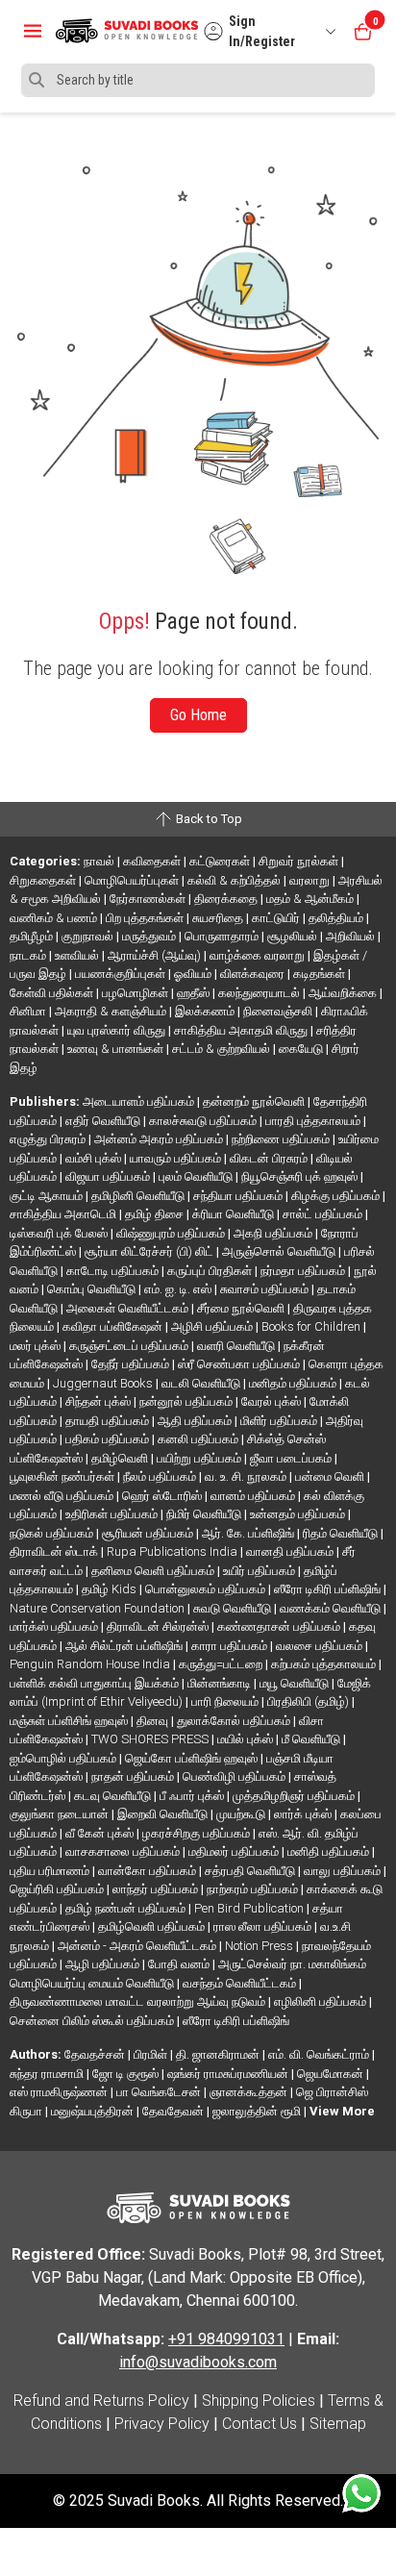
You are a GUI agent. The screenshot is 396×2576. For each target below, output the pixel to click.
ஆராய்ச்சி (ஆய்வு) (156, 955)
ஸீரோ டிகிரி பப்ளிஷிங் (329, 1589)
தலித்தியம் (337, 918)
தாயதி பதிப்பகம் (109, 1421)
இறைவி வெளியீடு (164, 1814)
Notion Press (260, 1946)
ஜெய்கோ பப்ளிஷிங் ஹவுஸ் (193, 1758)
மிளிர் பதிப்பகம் (280, 1421)
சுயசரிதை (219, 918)
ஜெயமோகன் (332, 2074)
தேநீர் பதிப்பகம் (132, 1364)
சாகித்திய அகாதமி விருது (242, 1030)
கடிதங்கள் (321, 974)
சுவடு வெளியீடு (234, 1608)
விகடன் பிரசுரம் (270, 1158)
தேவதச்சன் (96, 2054)
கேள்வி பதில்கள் (53, 993)
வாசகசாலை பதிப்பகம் (124, 1851)
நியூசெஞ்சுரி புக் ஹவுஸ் (301, 1176)
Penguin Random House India (91, 1664)
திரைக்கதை (227, 899)
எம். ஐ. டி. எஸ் (179, 1289)
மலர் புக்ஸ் (37, 1346)
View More (342, 2111)
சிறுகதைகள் (44, 880)
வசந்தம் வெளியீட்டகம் (241, 1983)
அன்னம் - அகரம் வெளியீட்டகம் (138, 1946)
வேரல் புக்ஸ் (272, 1401)
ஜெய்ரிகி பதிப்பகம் (58, 1889)
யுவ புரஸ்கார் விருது (118, 1030)
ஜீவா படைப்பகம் (292, 1458)
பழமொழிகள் (136, 993)
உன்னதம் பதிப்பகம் (299, 1514)
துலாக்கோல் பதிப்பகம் (235, 1721)
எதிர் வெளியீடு (104, 1121)
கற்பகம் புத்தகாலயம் (325, 1664)
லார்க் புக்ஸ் (304, 1814)
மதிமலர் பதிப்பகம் (235, 1851)
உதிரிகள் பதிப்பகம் (113, 1514)
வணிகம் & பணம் (55, 918)
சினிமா (29, 1011)
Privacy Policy (162, 2424)
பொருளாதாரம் (223, 936)
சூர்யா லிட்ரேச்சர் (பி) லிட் (150, 1251)
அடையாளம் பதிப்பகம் (140, 1101)
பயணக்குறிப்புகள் (122, 974)
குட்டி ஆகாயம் (48, 1196)
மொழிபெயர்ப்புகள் (133, 880)
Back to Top (208, 819)
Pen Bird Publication (250, 1908)
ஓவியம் (194, 974)
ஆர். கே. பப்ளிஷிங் (249, 1533)
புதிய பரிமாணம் (51, 1871)
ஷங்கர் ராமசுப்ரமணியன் (229, 2074)
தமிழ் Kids (111, 1589)
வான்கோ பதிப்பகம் (148, 1871)
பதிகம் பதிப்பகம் (109, 1439)
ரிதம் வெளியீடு (342, 1533)
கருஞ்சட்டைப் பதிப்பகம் (130, 1346)
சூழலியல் (294, 936)
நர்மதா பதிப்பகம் (304, 1271)
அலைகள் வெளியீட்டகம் (129, 1308)
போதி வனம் (180, 1964)
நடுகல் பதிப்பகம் (53, 1533)
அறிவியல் (352, 936)
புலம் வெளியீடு (197, 1176)
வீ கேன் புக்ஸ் (101, 1833)
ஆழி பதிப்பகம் (104, 1964)
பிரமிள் (152, 2054)
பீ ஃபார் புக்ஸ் (193, 1796)
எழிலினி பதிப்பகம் (322, 2001)
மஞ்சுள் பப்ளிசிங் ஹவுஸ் (70, 1721)
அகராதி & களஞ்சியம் (112, 1011)
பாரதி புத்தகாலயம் (314, 1121)
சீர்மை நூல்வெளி (242, 1308)
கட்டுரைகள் (221, 861)
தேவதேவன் (174, 2111)
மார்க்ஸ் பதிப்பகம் (55, 1626)
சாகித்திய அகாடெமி (64, 1214)
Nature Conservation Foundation (99, 1608)
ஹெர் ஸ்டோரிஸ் (163, 1496)
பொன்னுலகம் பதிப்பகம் (207, 1589)
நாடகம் (29, 955)
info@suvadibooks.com (198, 2362)
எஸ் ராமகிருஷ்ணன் (60, 2092)
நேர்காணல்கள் (149, 899)
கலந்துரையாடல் (260, 993)
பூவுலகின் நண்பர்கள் (63, 1476)
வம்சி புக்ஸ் (95, 1158)
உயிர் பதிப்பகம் (260, 1571)
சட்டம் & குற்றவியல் (223, 1049)
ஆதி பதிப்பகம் (196, 1421)
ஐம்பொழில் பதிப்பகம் (64, 1758)
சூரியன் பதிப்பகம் (149, 1533)
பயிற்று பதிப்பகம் (200, 1458)
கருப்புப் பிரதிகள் (211, 1271)
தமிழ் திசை (156, 1214)
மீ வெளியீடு (312, 1739)
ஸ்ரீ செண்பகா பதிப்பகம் (240, 1364)
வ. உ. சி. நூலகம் (247, 1476)
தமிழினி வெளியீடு (139, 1196)
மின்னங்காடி (221, 1683)
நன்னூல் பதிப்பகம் (187, 1401)
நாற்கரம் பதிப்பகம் (254, 1889)
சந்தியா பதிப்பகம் (239, 1196)
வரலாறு (311, 880)
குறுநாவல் (89, 936)
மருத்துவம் (150, 936)
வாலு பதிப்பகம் (344, 1871)
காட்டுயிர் (277, 918)
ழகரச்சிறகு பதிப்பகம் (198, 1833)
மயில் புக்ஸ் (247, 1739)
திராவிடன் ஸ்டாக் (55, 1551)
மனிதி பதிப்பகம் (330, 1851)
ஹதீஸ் (195, 993)
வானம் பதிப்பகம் (254, 1496)
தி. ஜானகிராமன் (219, 2054)
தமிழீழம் (33, 936)
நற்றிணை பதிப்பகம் (282, 1139)
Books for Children (312, 1326)
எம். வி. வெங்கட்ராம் (320, 2054)
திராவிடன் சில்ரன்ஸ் (159, 1626)
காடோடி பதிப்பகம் (114, 1271)
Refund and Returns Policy (101, 2401)
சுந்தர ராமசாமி (48, 2074)
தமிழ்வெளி (121, 1458)
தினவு (154, 1721)
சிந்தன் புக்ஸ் (99, 1401)
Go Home (198, 715)
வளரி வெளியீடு (237, 1346)
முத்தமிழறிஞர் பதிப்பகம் (295, 1796)
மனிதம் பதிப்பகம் (294, 1383)
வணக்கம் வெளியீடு (332, 1608)
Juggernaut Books (104, 1383)
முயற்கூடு (242, 1814)
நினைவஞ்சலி (279, 1011)
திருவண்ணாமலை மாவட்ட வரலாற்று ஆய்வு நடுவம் (139, 2001)
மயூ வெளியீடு (296, 1683)
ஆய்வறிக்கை (344, 993)
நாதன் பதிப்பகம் (134, 1776)
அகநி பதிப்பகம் (274, 1233)
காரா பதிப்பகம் (231, 1646)
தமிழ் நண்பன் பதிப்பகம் (127, 1908)
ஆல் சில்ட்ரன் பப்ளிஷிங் (125, 1646)
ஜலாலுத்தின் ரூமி (258, 2111)
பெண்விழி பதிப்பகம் (235, 1776)
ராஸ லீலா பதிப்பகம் (264, 1926)
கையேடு (302, 1049)
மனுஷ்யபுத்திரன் (94, 2111)
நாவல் (100, 861)
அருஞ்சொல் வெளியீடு (280, 1251)
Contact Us (260, 2424)
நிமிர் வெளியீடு (205, 1514)
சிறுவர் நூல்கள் (300, 861)
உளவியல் (78, 955)
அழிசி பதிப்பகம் (213, 1326)
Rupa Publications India (173, 1551)
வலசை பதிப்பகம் (321, 1646)
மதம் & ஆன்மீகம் (311, 899)
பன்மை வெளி (331, 1476)
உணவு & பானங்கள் (117, 1049)
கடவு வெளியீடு (114, 1796)
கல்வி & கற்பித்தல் (235, 880)
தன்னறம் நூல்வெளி (255, 1101)
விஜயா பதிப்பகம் (109, 1176)
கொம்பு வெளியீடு (93, 1289)
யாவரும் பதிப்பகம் (177, 1158)
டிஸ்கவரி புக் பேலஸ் (60, 1233)
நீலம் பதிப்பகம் (161, 1476)
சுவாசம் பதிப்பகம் (266, 1289)
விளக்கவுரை (254, 974)
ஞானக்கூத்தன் (250, 2092)
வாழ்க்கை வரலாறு (259, 955)
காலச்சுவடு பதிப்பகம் (204, 1121)
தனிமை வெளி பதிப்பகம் (154, 1571)
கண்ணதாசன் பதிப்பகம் (280, 1626)
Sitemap (338, 2424)
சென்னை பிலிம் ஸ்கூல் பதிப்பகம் (93, 2021)
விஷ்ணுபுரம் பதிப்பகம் (172, 1233)
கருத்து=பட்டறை (222, 1664)
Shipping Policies (259, 2401)
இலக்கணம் (206, 1011)
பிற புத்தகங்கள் (146, 918)
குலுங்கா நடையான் (61, 1814)
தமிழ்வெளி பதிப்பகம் (153, 1926)
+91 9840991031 (226, 2339)
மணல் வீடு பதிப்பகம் (63, 1496)
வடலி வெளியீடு (202, 1383)
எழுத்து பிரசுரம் (49, 1139)
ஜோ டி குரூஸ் (127, 2074)
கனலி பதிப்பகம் (199, 1439)
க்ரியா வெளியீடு (235, 1214)
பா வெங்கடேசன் (160, 2092)
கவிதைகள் (153, 861)
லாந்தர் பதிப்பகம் (157, 1889)
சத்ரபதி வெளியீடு (251, 1871)
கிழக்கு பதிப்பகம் (337, 1196)
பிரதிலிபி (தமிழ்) (309, 1701)
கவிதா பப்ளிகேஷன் (114, 1326)
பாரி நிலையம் (226, 1701)
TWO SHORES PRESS (151, 1739)
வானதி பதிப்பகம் (291, 1551)
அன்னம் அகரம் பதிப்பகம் (160, 1139)
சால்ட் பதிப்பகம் (324, 1214)
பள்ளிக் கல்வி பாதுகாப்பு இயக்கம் (96, 1683)
